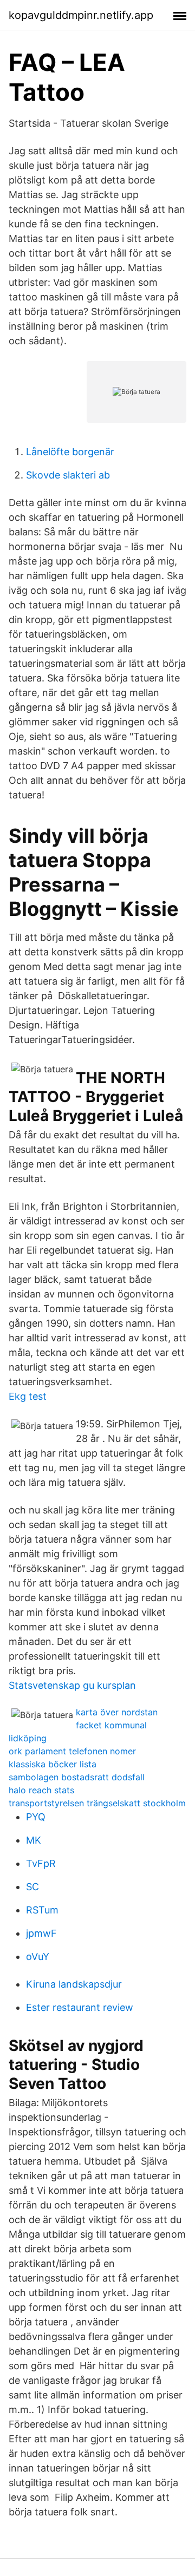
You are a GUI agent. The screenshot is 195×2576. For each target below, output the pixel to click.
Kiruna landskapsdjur (74, 1984)
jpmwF (41, 1933)
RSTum (42, 1910)
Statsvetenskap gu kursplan (72, 1685)
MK (34, 1840)
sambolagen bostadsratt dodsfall (77, 1777)
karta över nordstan (117, 1712)
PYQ (36, 1817)
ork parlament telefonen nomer (72, 1751)
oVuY (38, 1956)
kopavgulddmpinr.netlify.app (81, 15)
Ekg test (28, 1396)
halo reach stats (41, 1790)
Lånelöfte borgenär (70, 452)
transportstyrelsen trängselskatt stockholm (97, 1803)
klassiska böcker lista (53, 1764)
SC (32, 1887)
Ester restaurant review (80, 2007)
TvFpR (41, 1863)
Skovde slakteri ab (68, 475)
